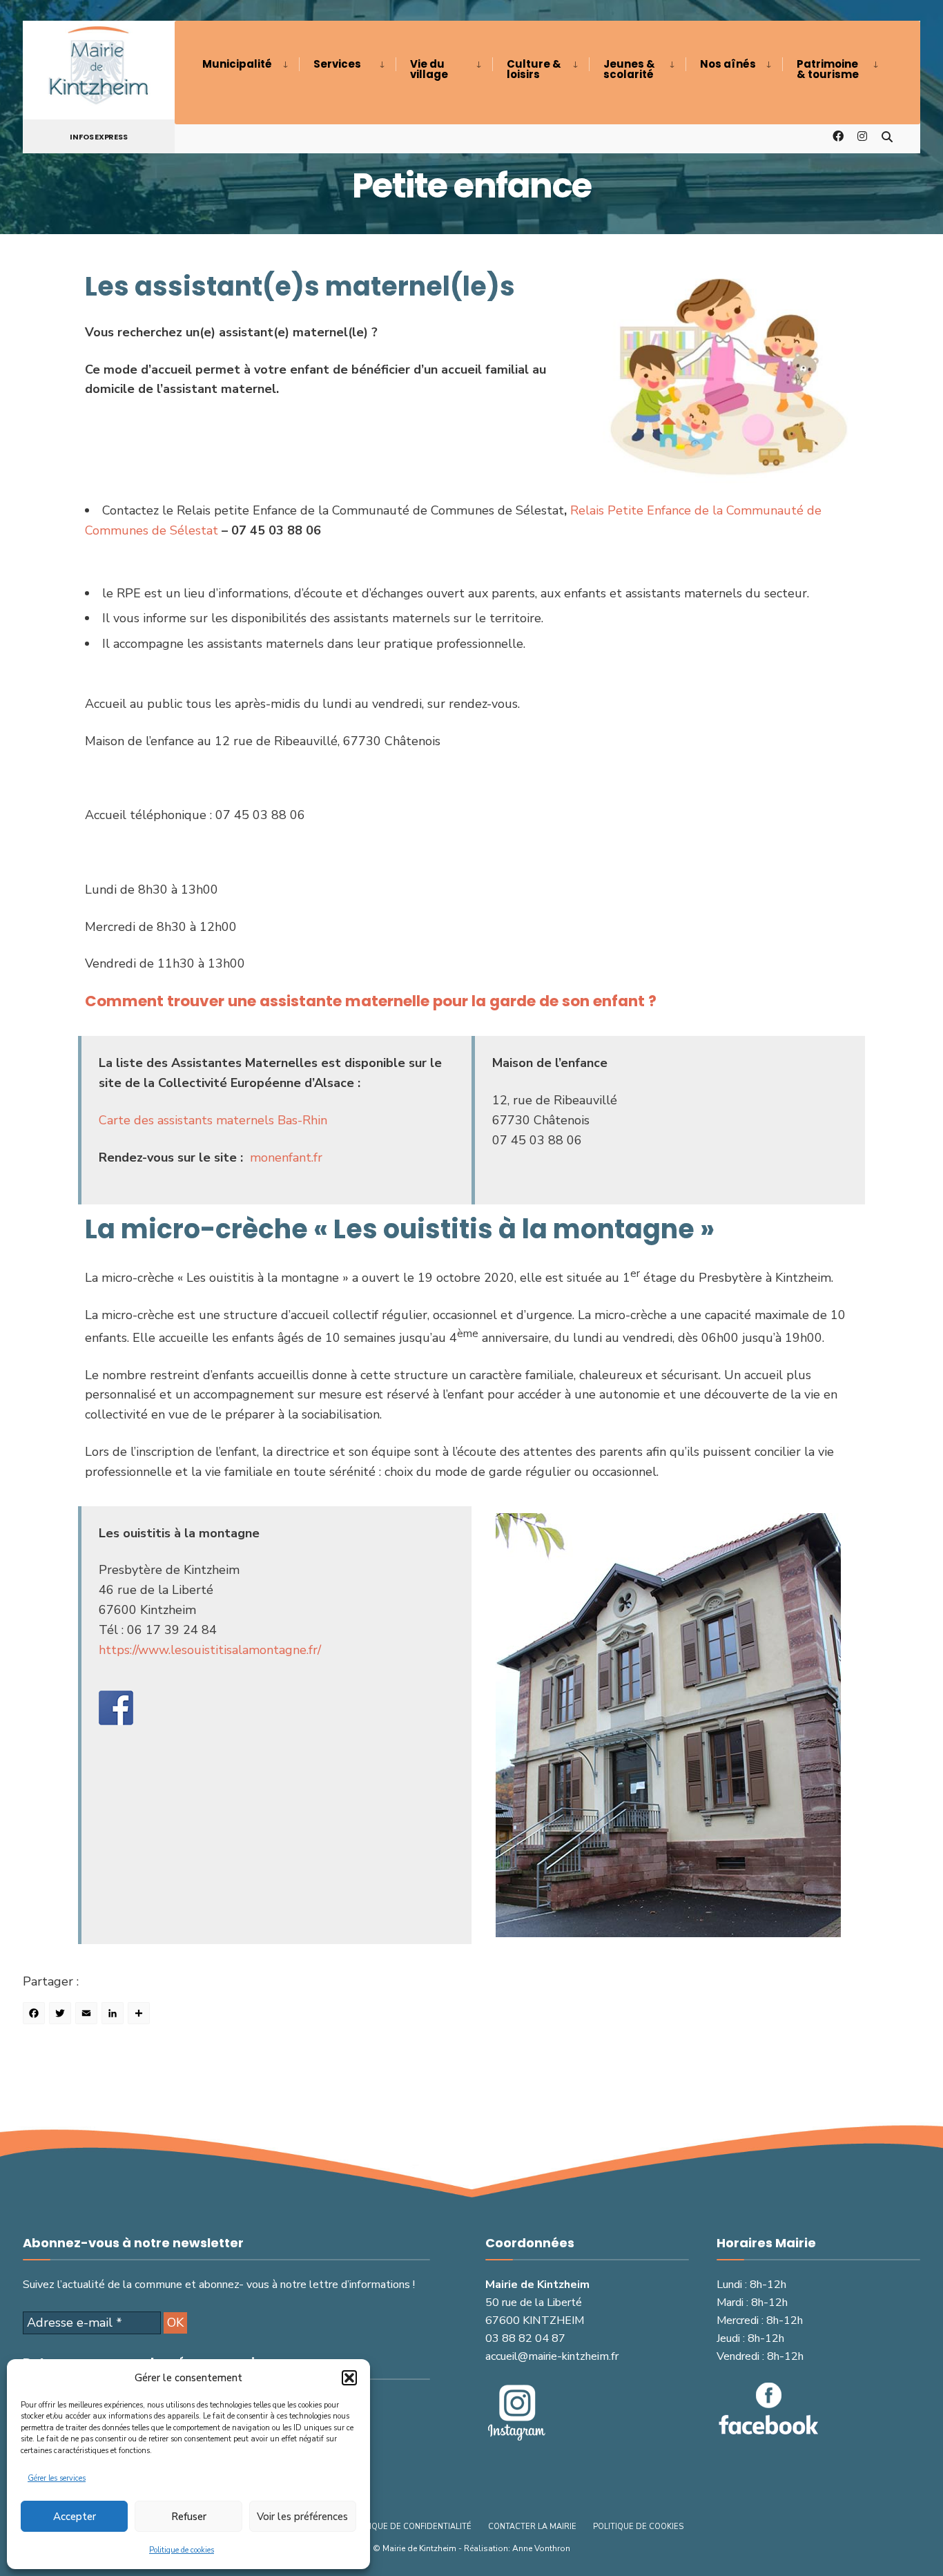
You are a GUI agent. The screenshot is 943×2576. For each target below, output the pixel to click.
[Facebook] (36, 2015)
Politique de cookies (182, 2550)
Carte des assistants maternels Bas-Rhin (213, 1120)
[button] (349, 2378)
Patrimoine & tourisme (828, 69)
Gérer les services (57, 2478)
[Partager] (141, 2015)
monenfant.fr (286, 1157)
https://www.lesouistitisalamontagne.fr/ (210, 1650)
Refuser (189, 2517)
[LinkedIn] (115, 2015)
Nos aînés (728, 64)
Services (337, 64)
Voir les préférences (302, 2517)
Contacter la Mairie (532, 2527)
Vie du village (429, 69)
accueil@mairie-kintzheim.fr (552, 2356)
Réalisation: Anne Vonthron (517, 2548)
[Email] (88, 2015)
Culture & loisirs (534, 69)
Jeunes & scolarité (629, 69)
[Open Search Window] (887, 136)
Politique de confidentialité (409, 2527)
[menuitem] (251, 64)
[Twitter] (62, 2015)
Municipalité (237, 64)
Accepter (75, 2517)
